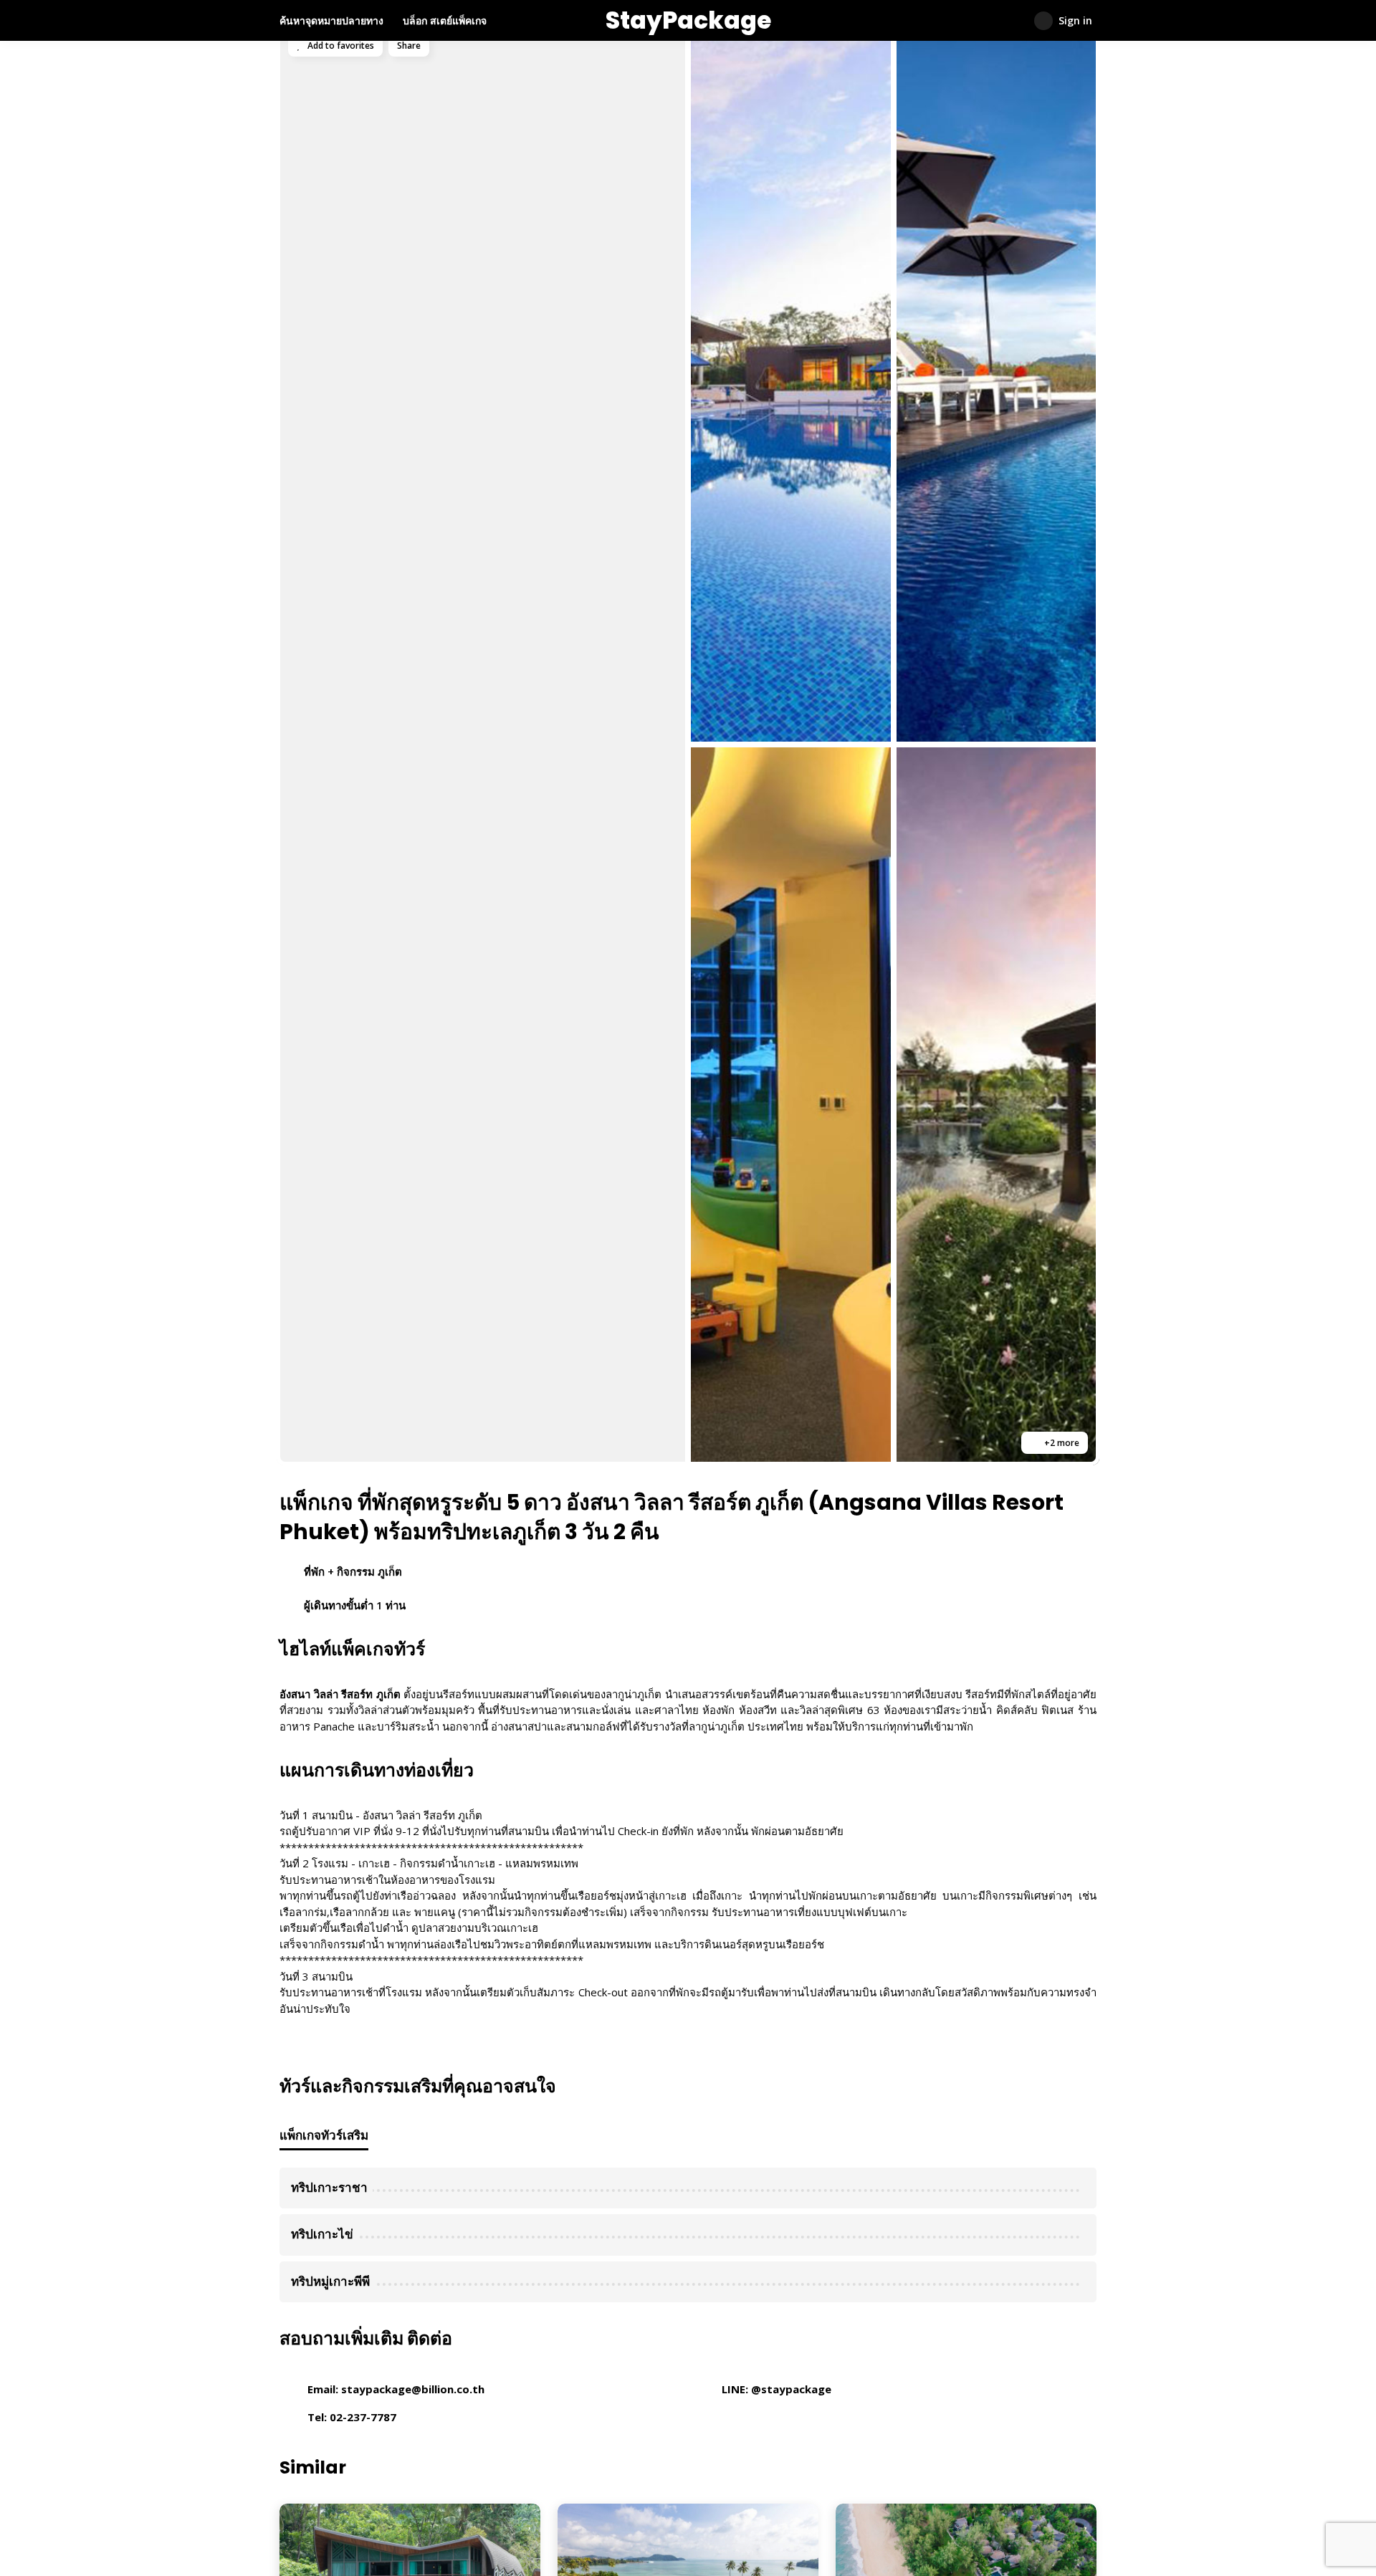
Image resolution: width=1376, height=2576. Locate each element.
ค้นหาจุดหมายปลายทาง (331, 20)
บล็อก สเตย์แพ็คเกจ (445, 20)
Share (409, 46)
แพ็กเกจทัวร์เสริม (324, 2135)
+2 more (1061, 1443)
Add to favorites (340, 46)
